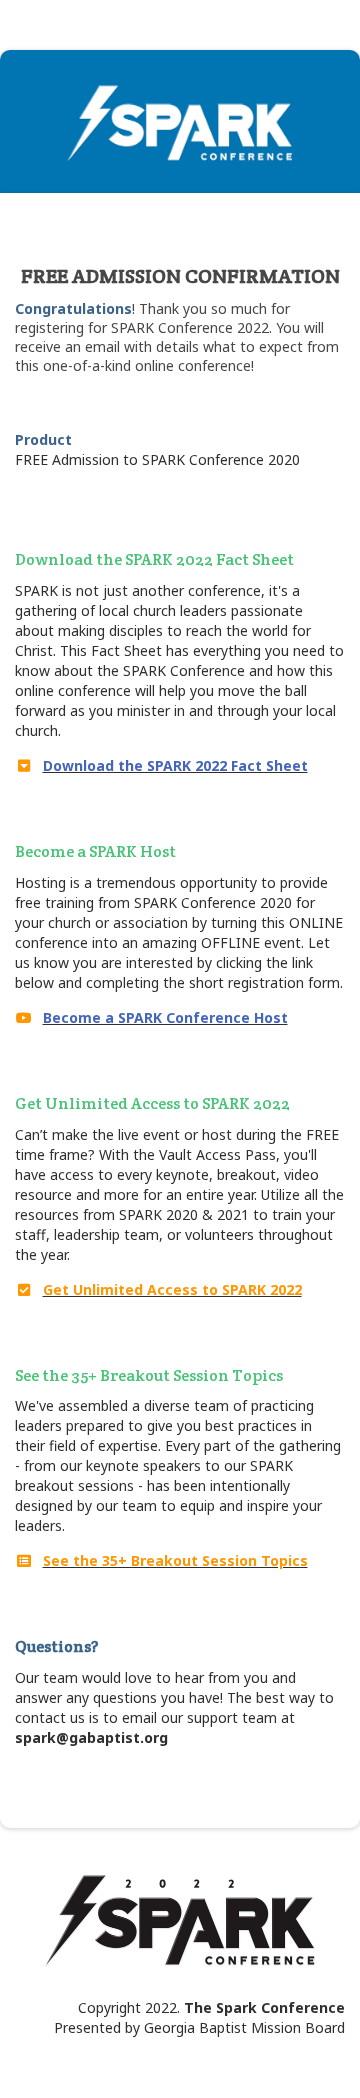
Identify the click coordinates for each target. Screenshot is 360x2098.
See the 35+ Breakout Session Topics (175, 1560)
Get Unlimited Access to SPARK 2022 (172, 1289)
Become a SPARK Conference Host (165, 1017)
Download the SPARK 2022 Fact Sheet (175, 765)
